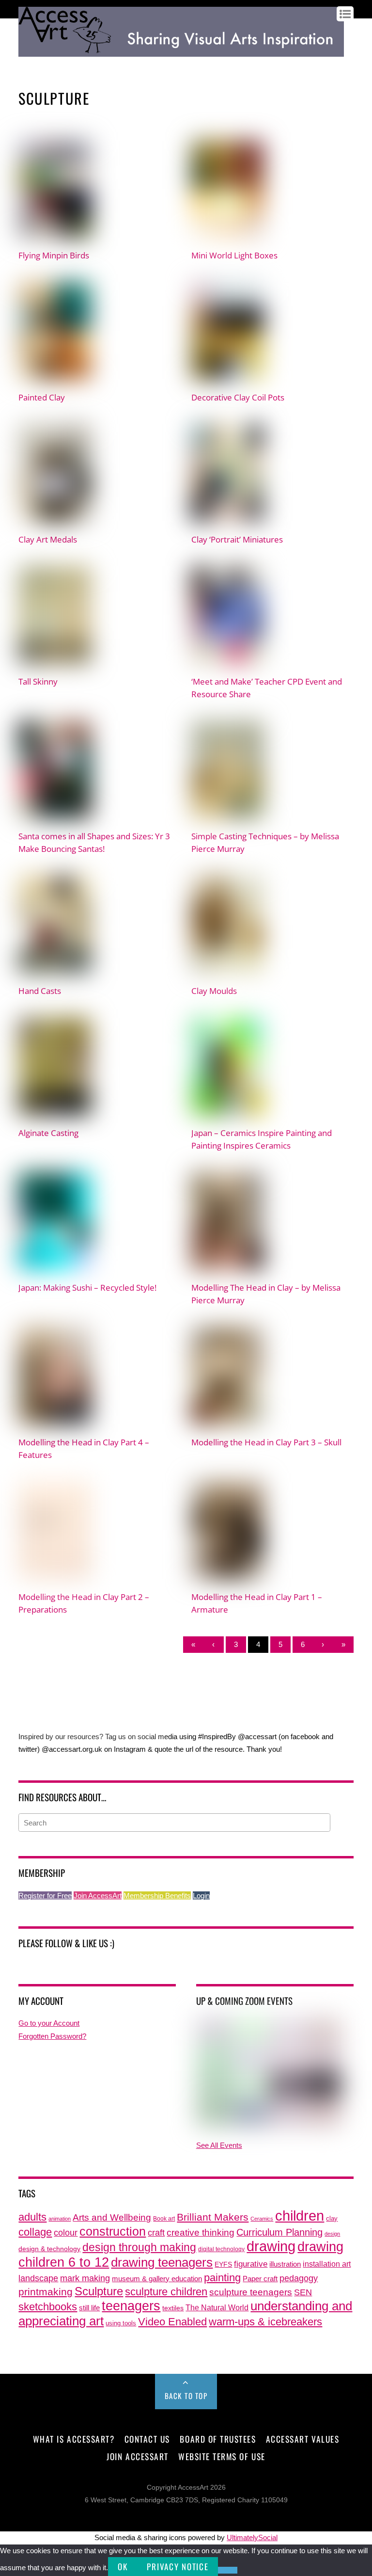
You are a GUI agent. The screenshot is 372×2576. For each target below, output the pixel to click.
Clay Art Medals (48, 539)
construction (113, 2232)
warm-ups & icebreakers (265, 2322)
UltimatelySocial (252, 2537)
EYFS (223, 2264)
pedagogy (299, 2278)
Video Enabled (172, 2322)
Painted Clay (42, 397)
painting (222, 2278)
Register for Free (45, 1896)
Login (201, 1896)
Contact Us (147, 2439)
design (332, 2234)
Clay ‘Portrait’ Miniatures (237, 539)
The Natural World (217, 2307)
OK (123, 2567)
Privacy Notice (178, 2567)
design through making (139, 2247)
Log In (28, 64)
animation (60, 2219)
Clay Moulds (214, 991)
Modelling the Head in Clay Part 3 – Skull (266, 1442)
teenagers (131, 2306)
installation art (327, 2264)
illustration (285, 2264)
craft (156, 2233)
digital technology (221, 2249)
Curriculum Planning (279, 2232)
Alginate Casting (48, 1133)
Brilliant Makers (213, 2217)
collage (35, 2232)
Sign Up (53, 64)
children (300, 2216)
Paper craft (260, 2279)
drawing (271, 2246)
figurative (251, 2264)
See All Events (219, 2145)
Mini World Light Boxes (234, 255)
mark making (85, 2278)
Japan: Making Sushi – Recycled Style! (87, 1287)
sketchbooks (48, 2307)
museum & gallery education (157, 2279)
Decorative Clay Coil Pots (238, 397)
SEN (303, 2292)
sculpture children (166, 2292)
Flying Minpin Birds (54, 255)
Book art (164, 2219)
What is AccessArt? (74, 2439)
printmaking (46, 2292)
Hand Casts (40, 991)
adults (32, 2217)
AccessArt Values (302, 2439)
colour (66, 2232)
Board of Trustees (218, 2439)
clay (332, 2219)
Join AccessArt (98, 1896)
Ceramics (262, 2219)
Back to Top (186, 2396)
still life (89, 2308)
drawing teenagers (162, 2262)
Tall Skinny (38, 681)
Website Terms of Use (222, 2456)
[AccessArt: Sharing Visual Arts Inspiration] (181, 52)
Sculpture (99, 2291)
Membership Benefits (157, 1896)
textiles (173, 2308)
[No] (228, 2570)
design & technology (49, 2249)
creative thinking (201, 2232)
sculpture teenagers (251, 2292)
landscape (38, 2278)
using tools (121, 2323)
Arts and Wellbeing (112, 2217)
